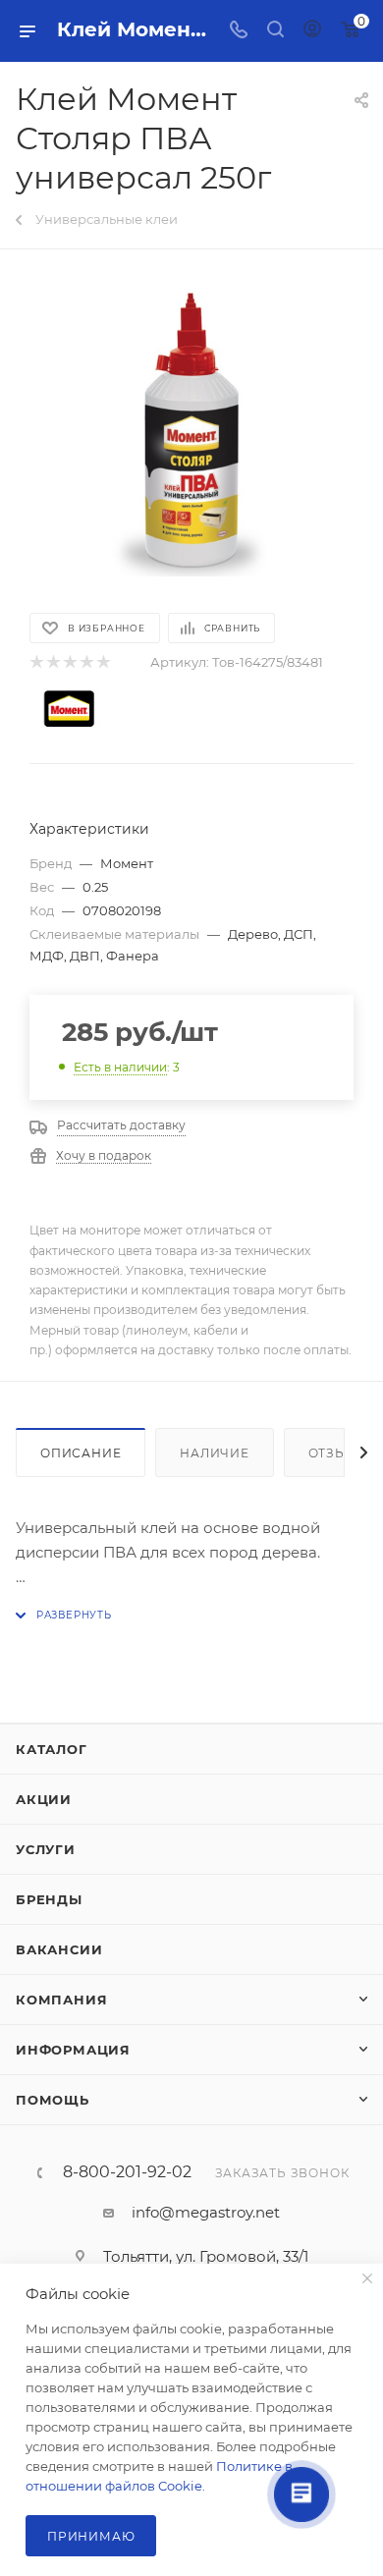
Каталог (52, 1749)
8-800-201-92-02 (127, 2172)
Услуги (46, 1849)
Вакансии (59, 1949)
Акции (44, 1799)
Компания (61, 2000)
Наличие (215, 1453)
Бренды (49, 1899)
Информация (73, 2050)
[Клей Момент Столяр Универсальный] (191, 429)
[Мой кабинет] (312, 31)
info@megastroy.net (206, 2212)
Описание (81, 1453)
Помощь (53, 2100)
